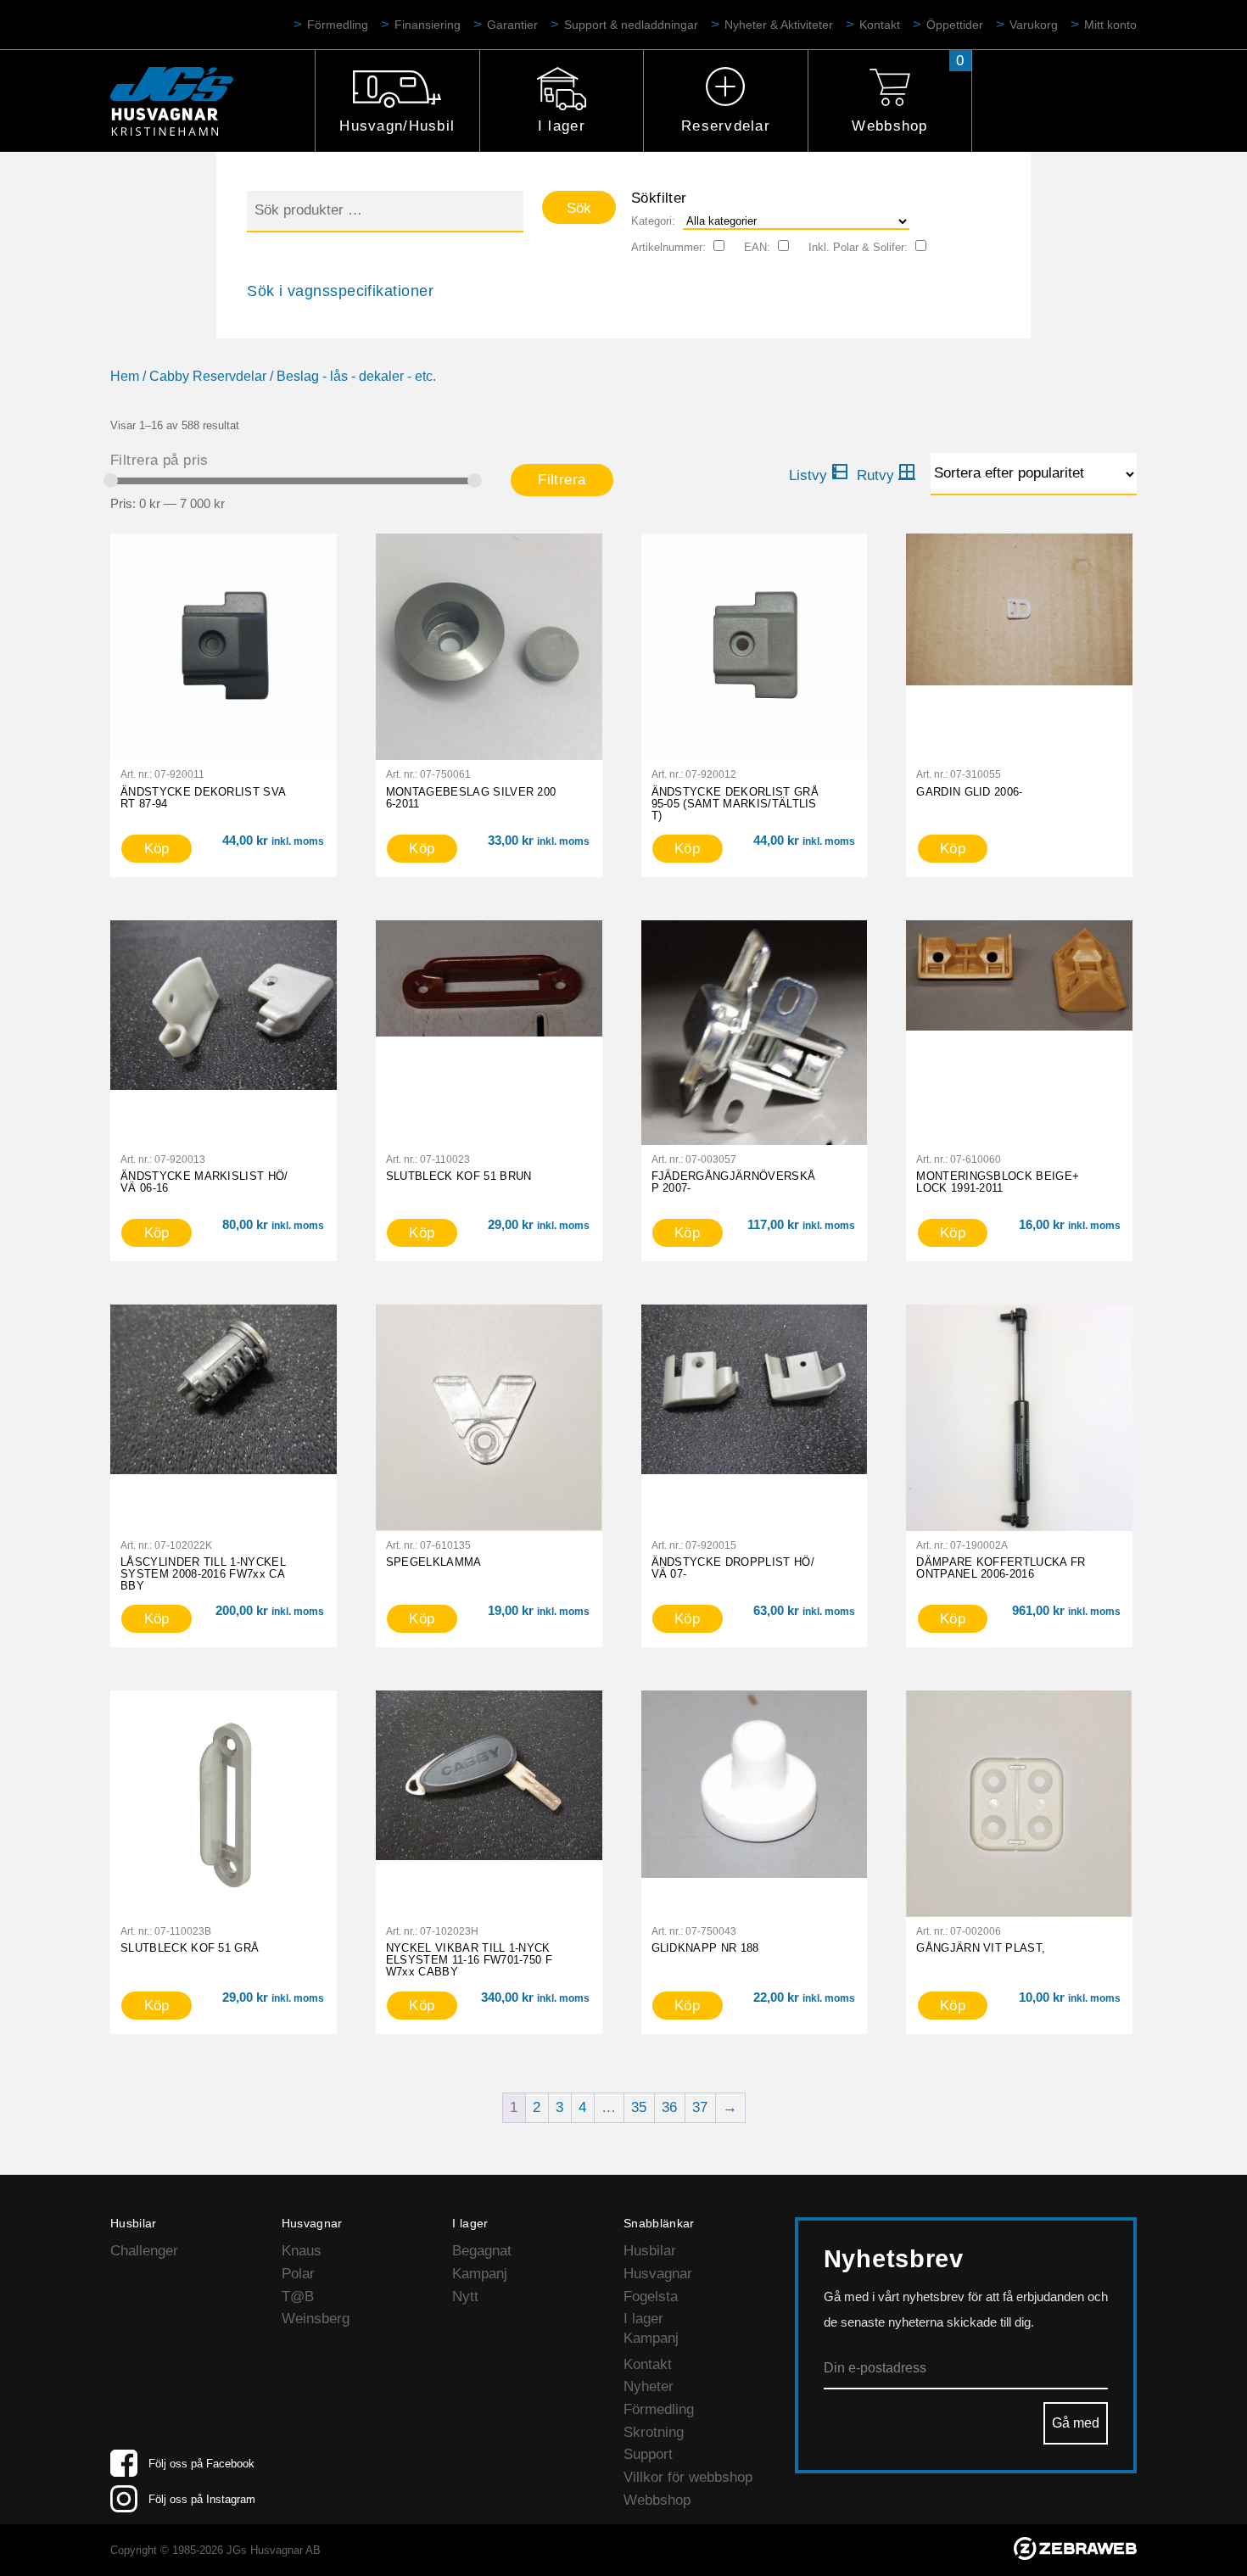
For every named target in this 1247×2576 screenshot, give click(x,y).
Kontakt (880, 25)
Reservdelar (726, 126)
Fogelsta (651, 2297)
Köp (953, 849)
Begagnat (482, 2251)
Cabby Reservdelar (208, 376)
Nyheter (649, 2386)
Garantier (512, 25)
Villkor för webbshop (688, 2477)
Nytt (465, 2297)
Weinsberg (316, 2319)
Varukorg (1034, 25)
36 (669, 2107)
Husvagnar (658, 2274)
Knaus (302, 2251)
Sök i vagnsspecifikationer (340, 291)
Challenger (144, 2251)
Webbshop (889, 126)
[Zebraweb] (1075, 2555)
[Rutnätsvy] (886, 476)
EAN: (757, 247)
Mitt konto (1110, 25)
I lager (562, 126)
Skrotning (654, 2432)
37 (700, 2107)
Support (648, 2454)
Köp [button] (157, 849)
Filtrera (562, 480)
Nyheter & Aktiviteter (779, 25)
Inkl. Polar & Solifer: (858, 247)
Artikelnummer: (668, 247)
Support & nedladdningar (631, 25)
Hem (125, 376)
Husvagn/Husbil (397, 126)
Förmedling (338, 25)
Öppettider (955, 25)
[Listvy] (819, 476)
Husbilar (650, 2251)
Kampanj (480, 2274)
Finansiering (428, 25)
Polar (298, 2274)
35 (639, 2107)
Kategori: (653, 221)
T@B (298, 2297)
